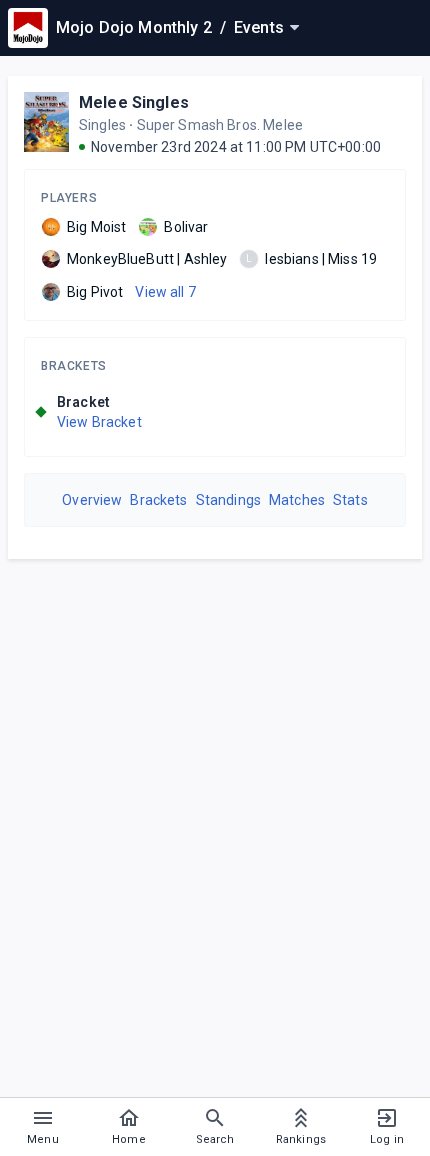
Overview (92, 500)
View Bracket (99, 422)
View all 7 (165, 292)
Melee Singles (134, 102)
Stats (350, 500)
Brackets (74, 366)
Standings (228, 500)
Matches (297, 500)
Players (69, 198)
